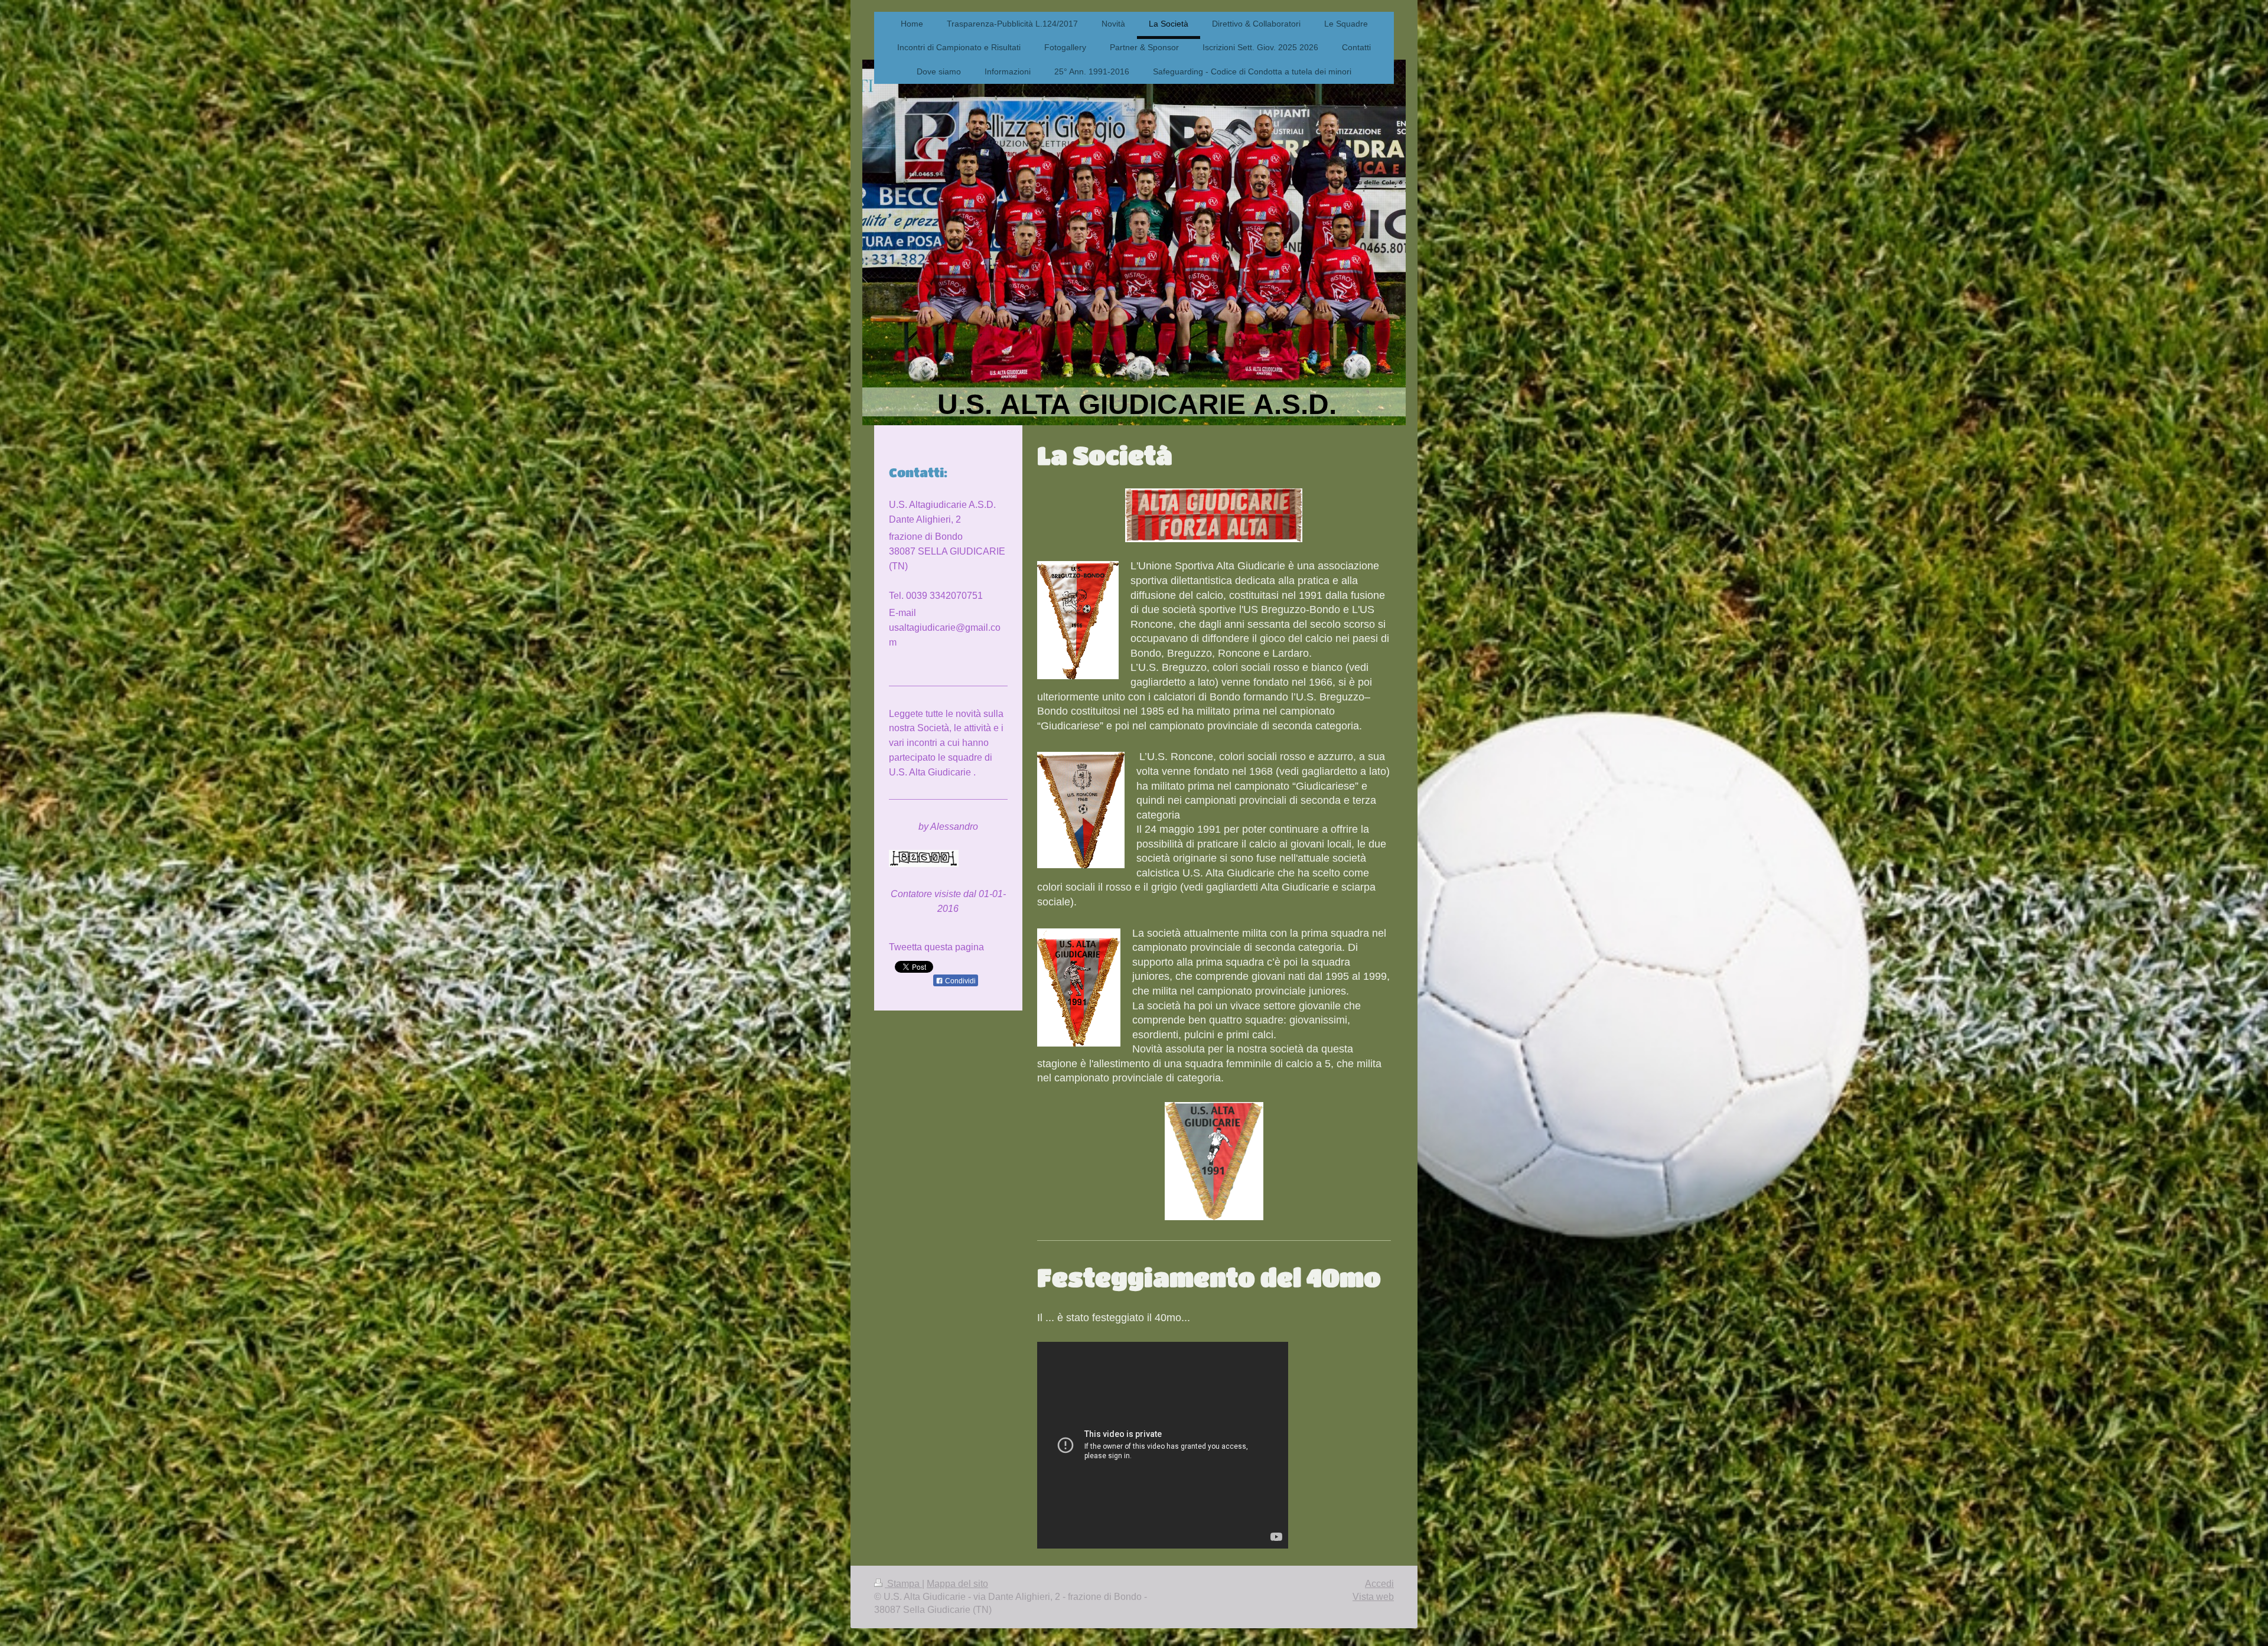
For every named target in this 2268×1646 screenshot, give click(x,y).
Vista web (1373, 1597)
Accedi (1379, 1584)
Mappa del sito (957, 1584)
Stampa (903, 1584)
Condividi (959, 981)
